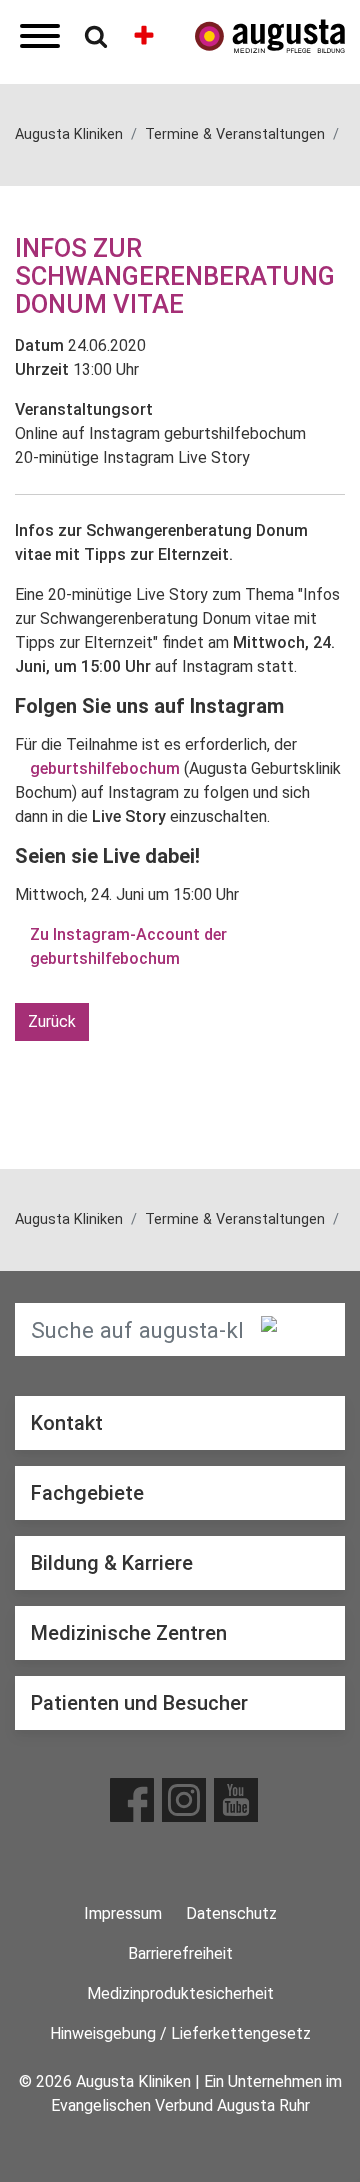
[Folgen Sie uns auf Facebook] (132, 1800)
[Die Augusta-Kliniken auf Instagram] (184, 1800)
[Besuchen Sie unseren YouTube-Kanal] (236, 1800)
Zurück (52, 1021)
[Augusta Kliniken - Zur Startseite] (270, 36)
